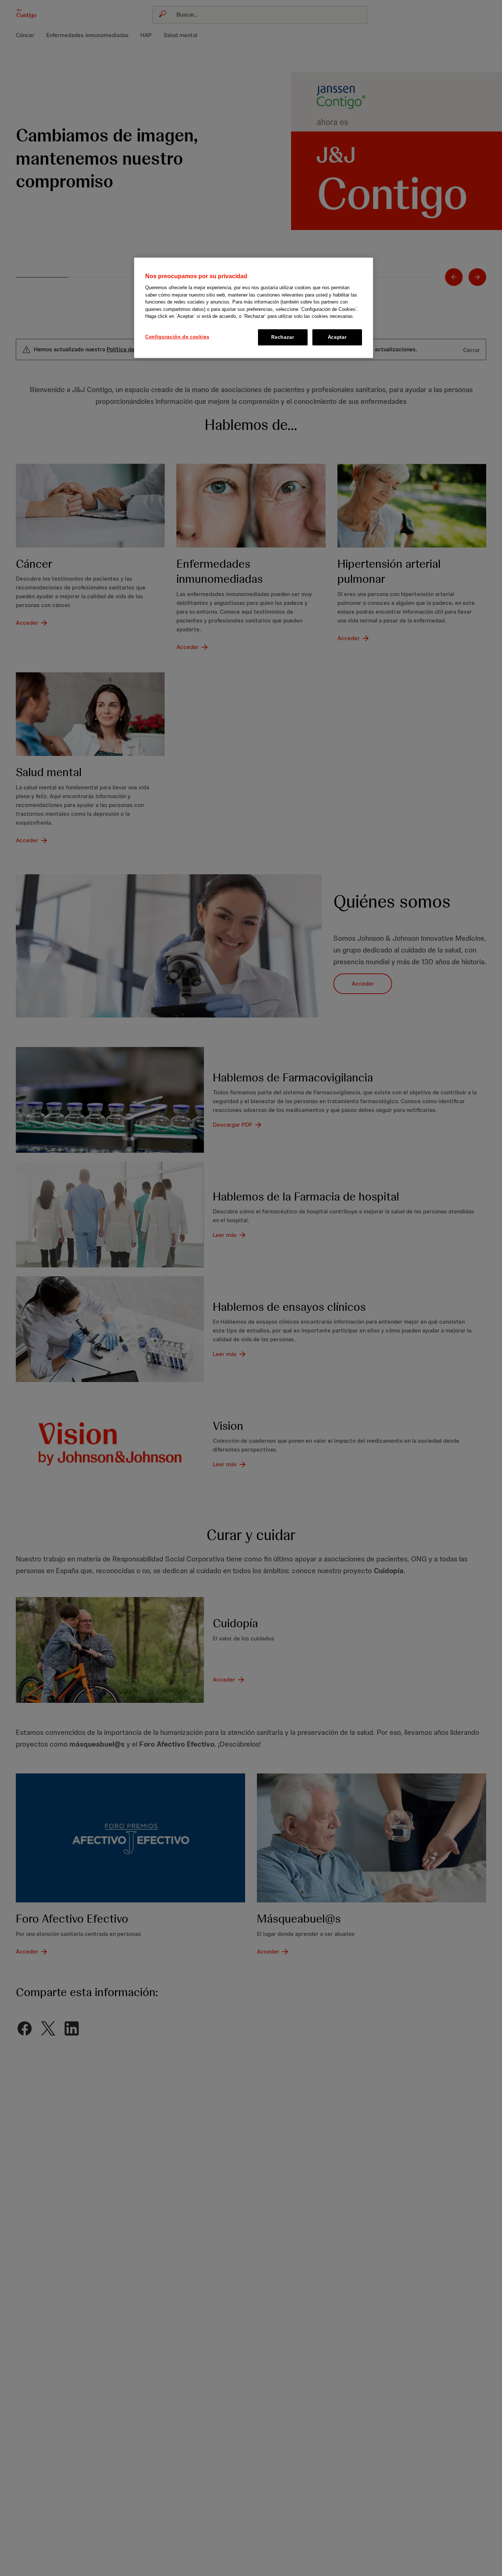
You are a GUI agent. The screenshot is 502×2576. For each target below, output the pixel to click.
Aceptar (337, 337)
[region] (254, 308)
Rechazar (283, 337)
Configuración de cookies (177, 337)
